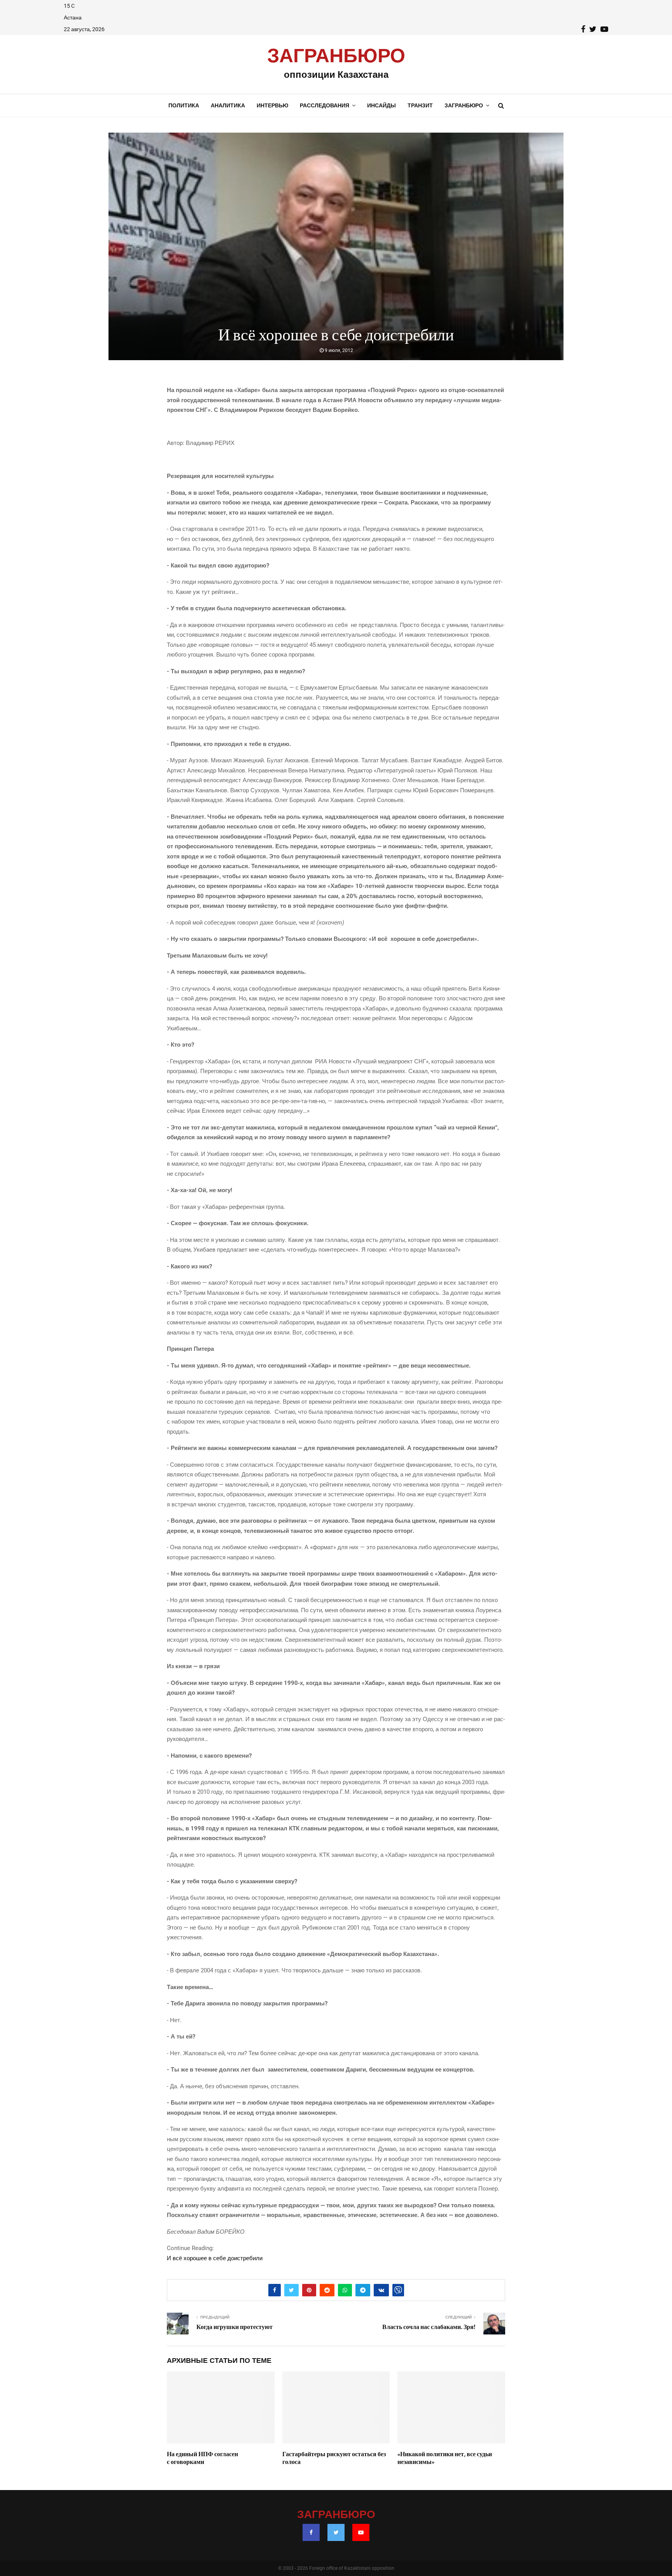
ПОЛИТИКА (184, 105)
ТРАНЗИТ (420, 105)
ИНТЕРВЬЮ (272, 105)
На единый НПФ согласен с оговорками (202, 2458)
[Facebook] (311, 2532)
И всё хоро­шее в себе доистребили (215, 2258)
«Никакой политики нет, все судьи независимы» (445, 2458)
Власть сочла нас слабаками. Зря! (429, 2327)
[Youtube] (361, 2532)
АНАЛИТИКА (228, 105)
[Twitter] (336, 2532)
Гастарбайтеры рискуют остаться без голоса (334, 2458)
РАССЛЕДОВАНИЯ (325, 105)
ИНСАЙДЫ (381, 105)
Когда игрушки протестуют (234, 2327)
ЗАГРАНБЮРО (336, 56)
